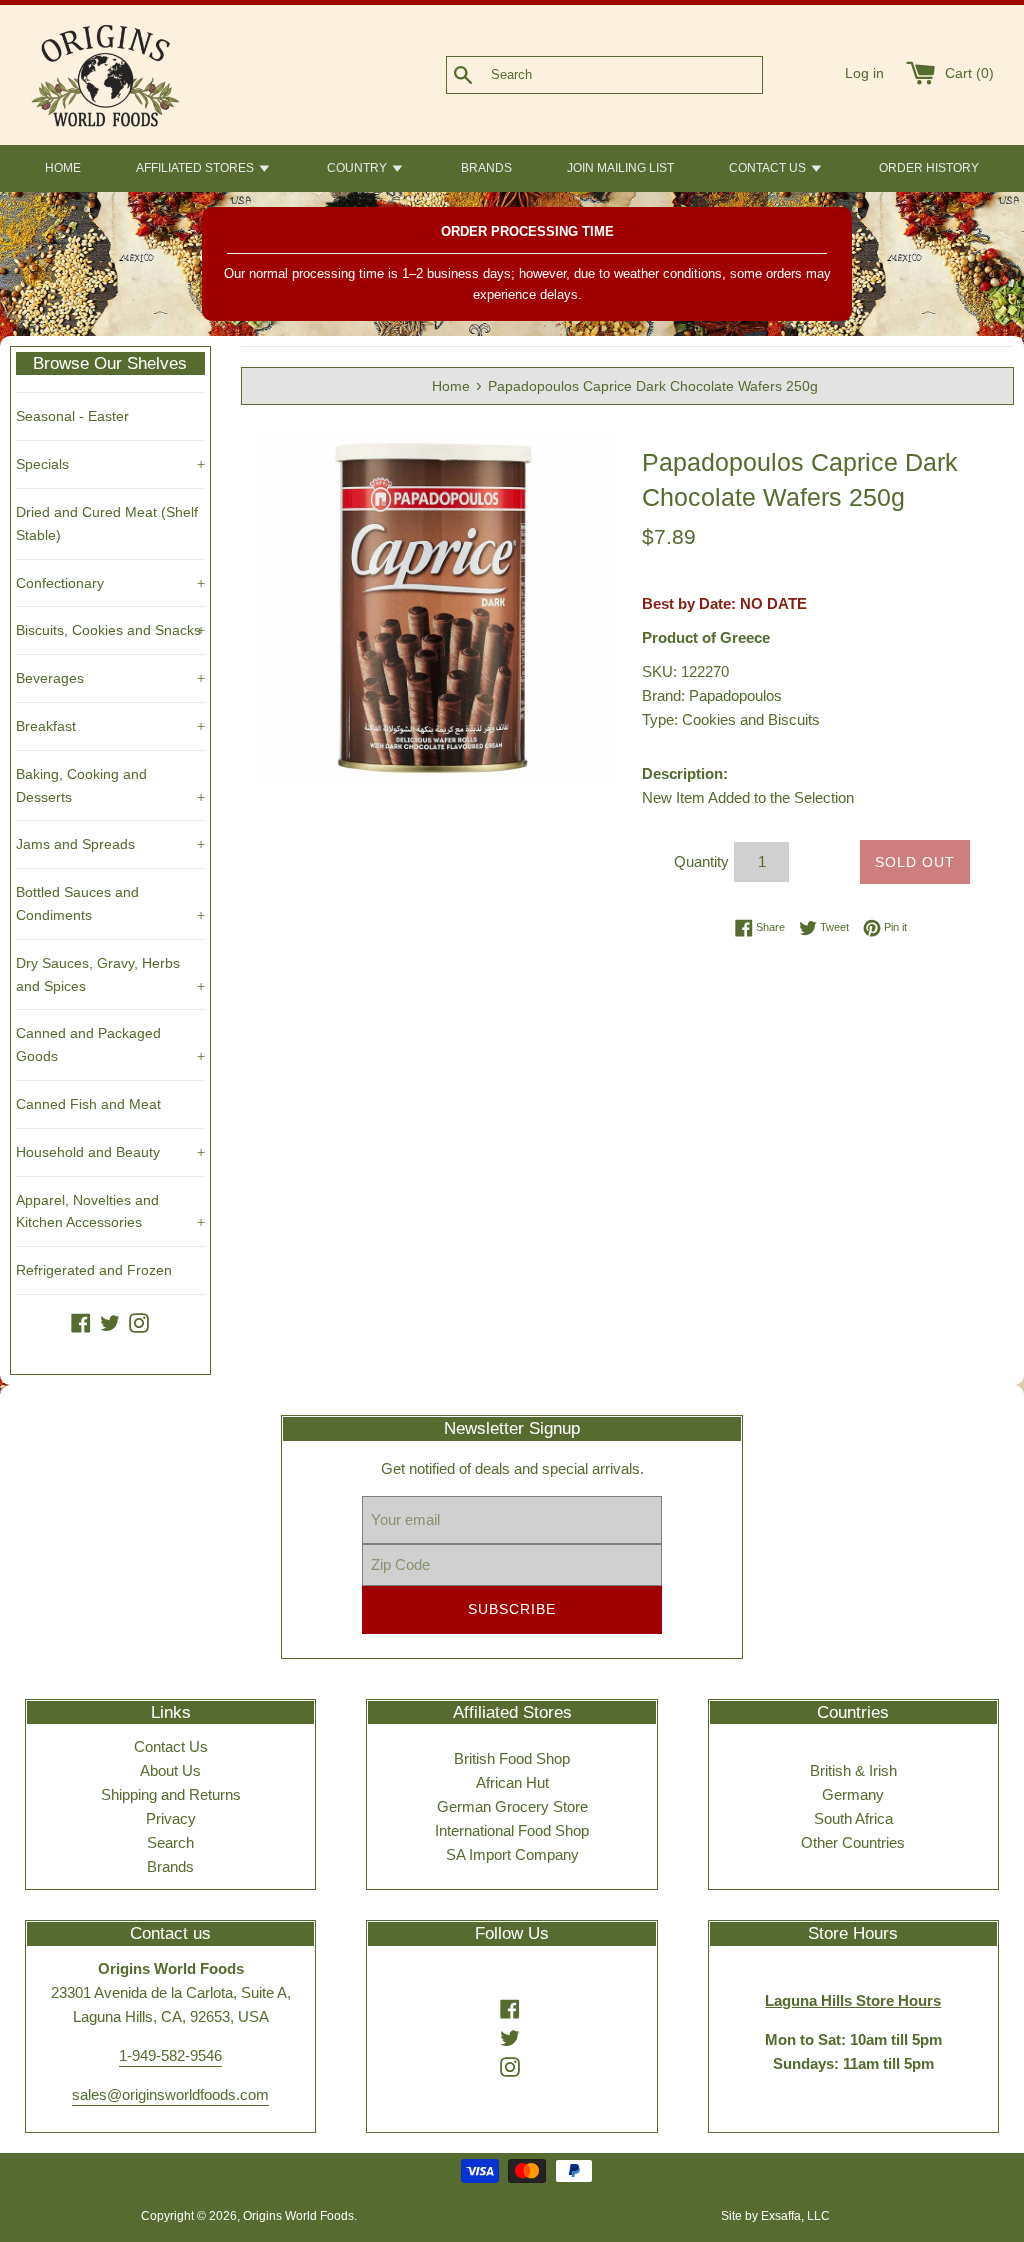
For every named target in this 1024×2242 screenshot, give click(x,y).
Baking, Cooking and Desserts (110, 785)
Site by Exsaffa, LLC (775, 2216)
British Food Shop (512, 1758)
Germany (853, 1794)
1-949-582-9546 (170, 2055)
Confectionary (110, 583)
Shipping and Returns (171, 1794)
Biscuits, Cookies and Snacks (110, 630)
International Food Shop (512, 1830)
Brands (170, 1866)
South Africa (853, 1818)
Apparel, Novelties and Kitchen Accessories (110, 1211)
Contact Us (171, 1746)
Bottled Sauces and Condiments (110, 903)
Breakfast (110, 726)
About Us (170, 1770)
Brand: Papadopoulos (712, 695)
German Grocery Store (512, 1806)
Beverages (110, 678)
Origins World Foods (298, 2216)
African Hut (512, 1782)
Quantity (701, 861)
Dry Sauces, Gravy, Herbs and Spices (110, 974)
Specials (110, 464)
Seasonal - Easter (72, 416)
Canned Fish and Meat (88, 1104)
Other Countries (853, 1842)
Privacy (171, 1818)
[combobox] (637, 75)
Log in (864, 73)
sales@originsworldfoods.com (170, 2094)
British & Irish (853, 1770)
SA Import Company (512, 1854)
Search (170, 1842)
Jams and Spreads (110, 844)
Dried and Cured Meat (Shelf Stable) (107, 523)
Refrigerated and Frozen (94, 1270)
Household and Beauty (110, 1152)
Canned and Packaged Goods (110, 1044)
